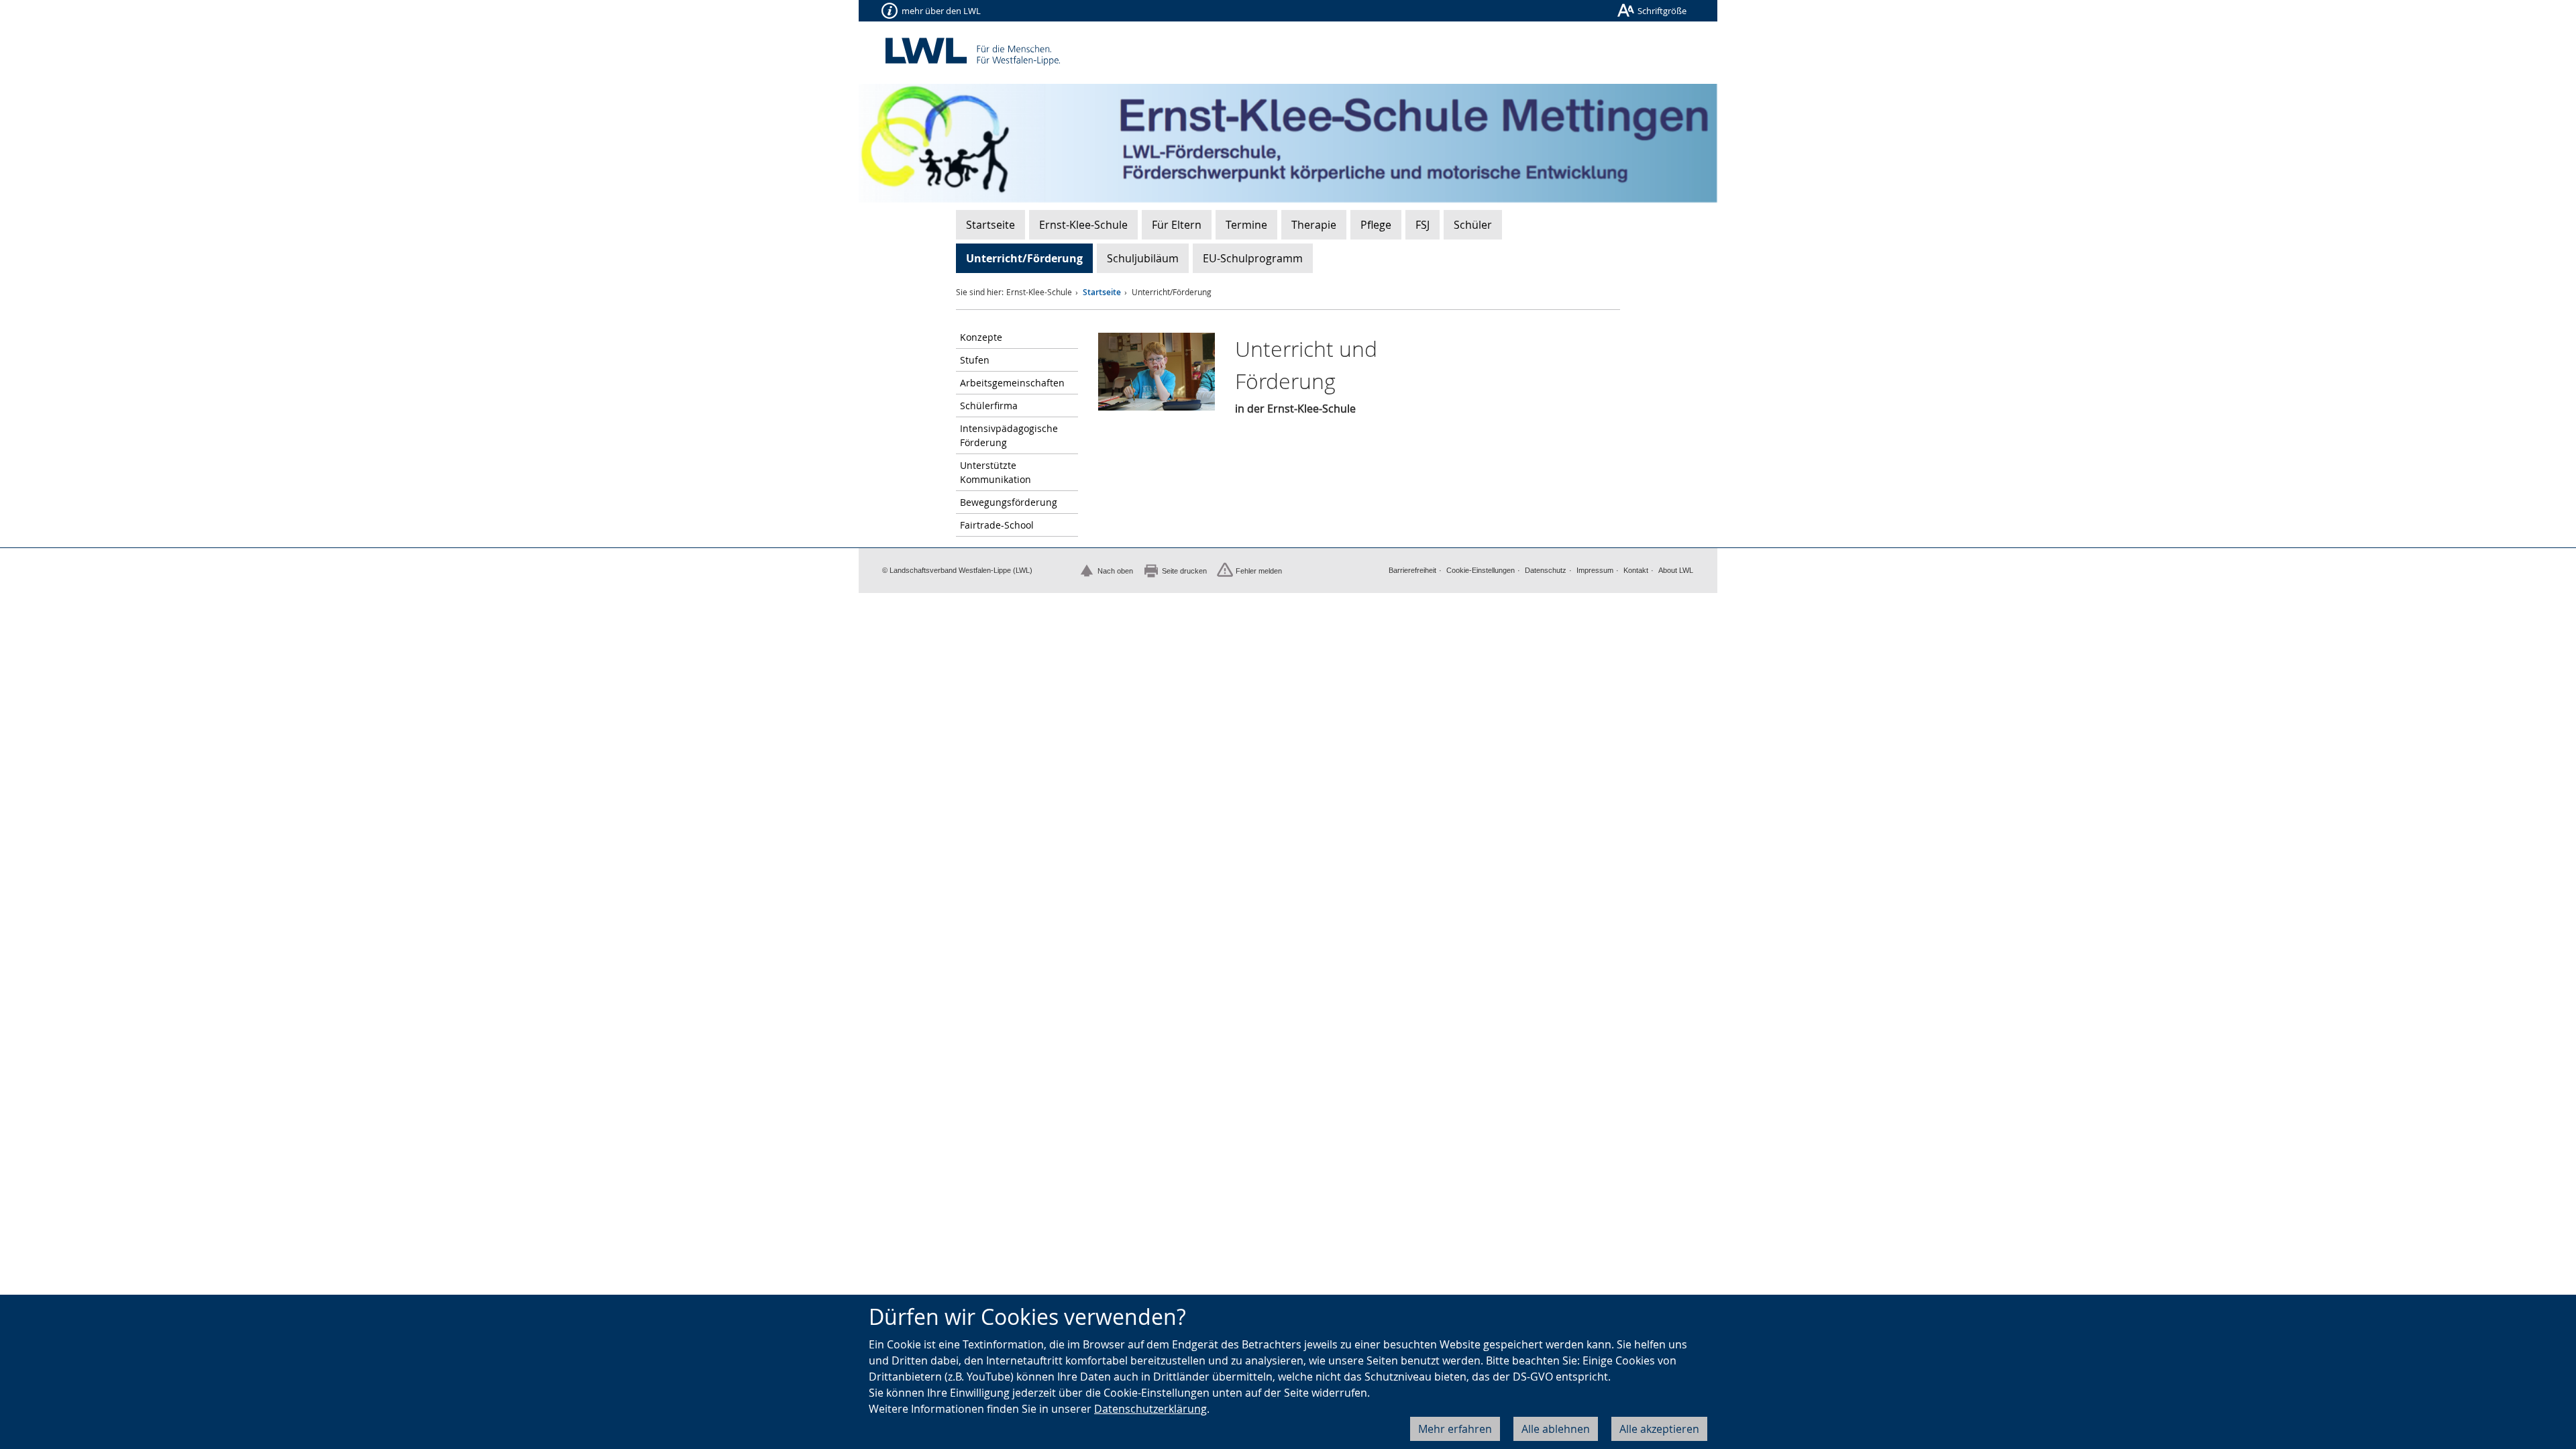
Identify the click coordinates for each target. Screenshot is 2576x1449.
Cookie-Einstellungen (1481, 570)
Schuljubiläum (1143, 258)
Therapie (1314, 225)
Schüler (1473, 225)
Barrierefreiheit (1412, 570)
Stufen (975, 360)
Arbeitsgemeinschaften (1012, 383)
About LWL (1676, 570)
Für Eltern (1177, 225)
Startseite (990, 225)
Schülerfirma (989, 406)
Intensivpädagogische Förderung (1009, 435)
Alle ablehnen (1556, 1429)
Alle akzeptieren (1659, 1429)
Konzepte (981, 337)
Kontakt (1636, 570)
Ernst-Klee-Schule (1083, 225)
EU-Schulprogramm (1253, 258)
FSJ (1423, 225)
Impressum (1595, 570)
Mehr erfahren (1455, 1429)
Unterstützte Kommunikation (996, 472)
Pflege (1376, 225)
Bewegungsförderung (1009, 502)
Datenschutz (1546, 570)
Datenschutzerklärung (1150, 1409)
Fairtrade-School (997, 525)
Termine (1246, 225)
